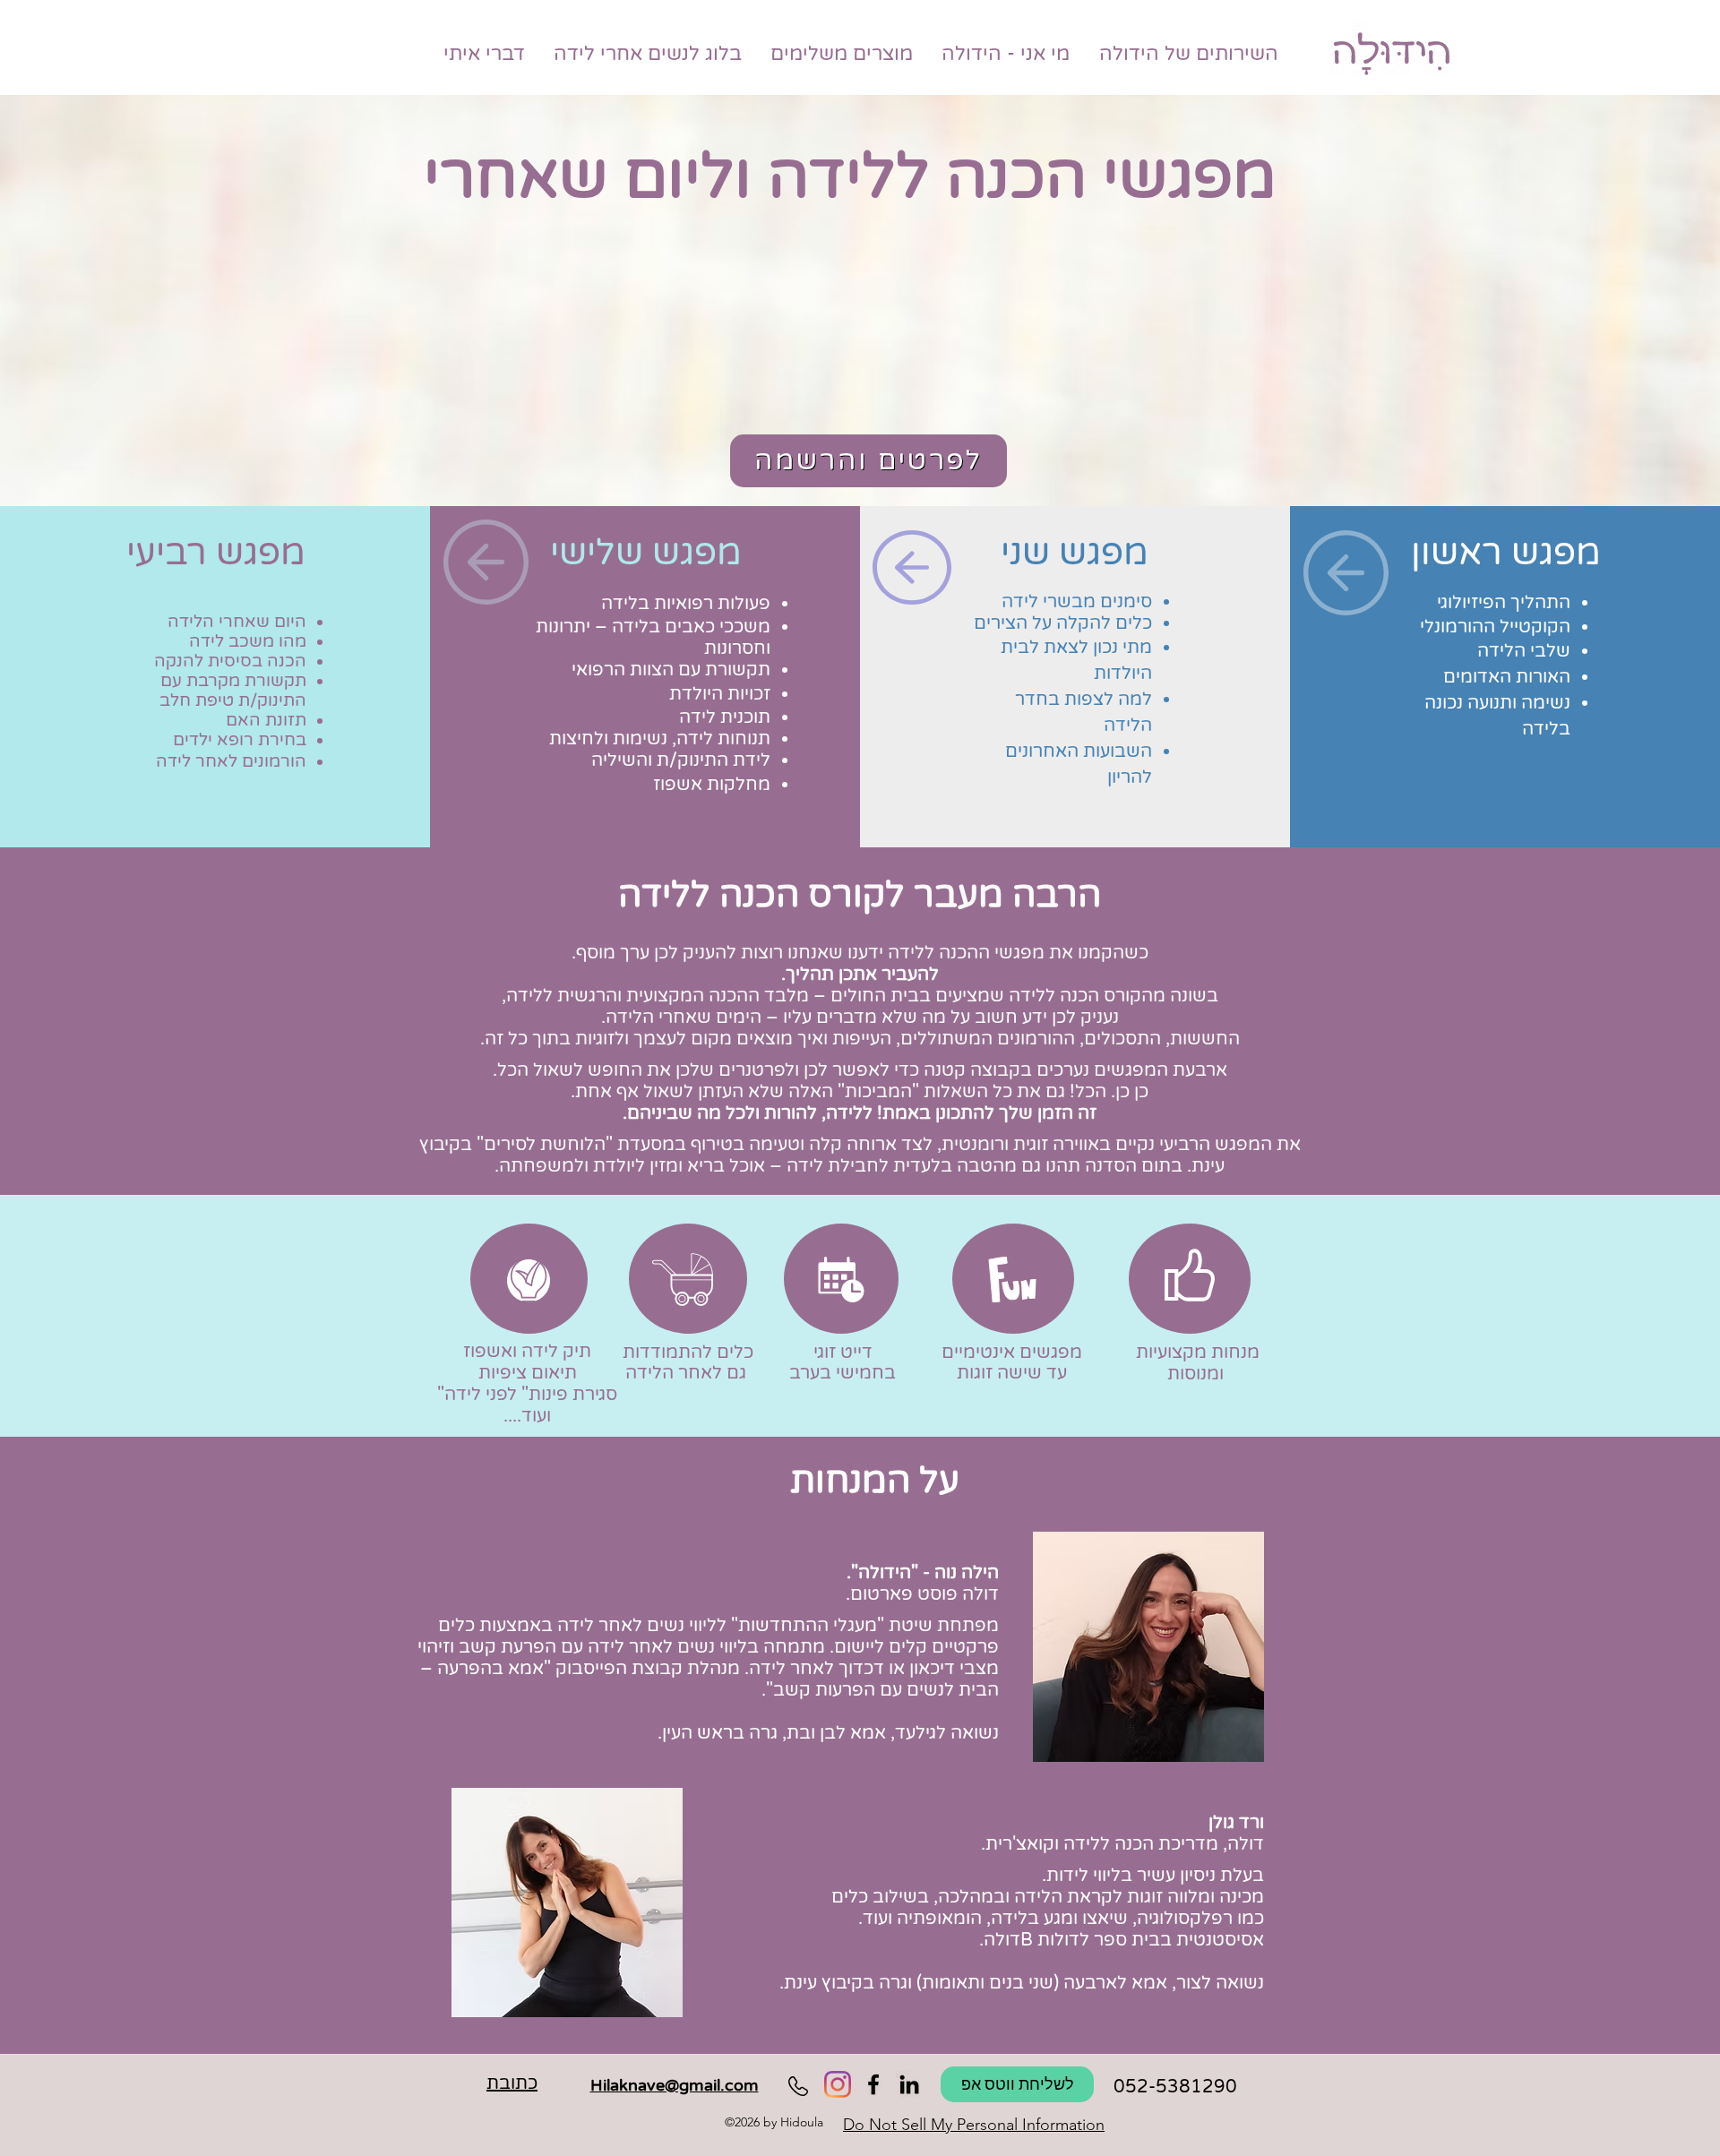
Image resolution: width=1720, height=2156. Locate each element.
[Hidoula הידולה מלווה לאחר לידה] (909, 2084)
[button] (212, 798)
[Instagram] (838, 2084)
